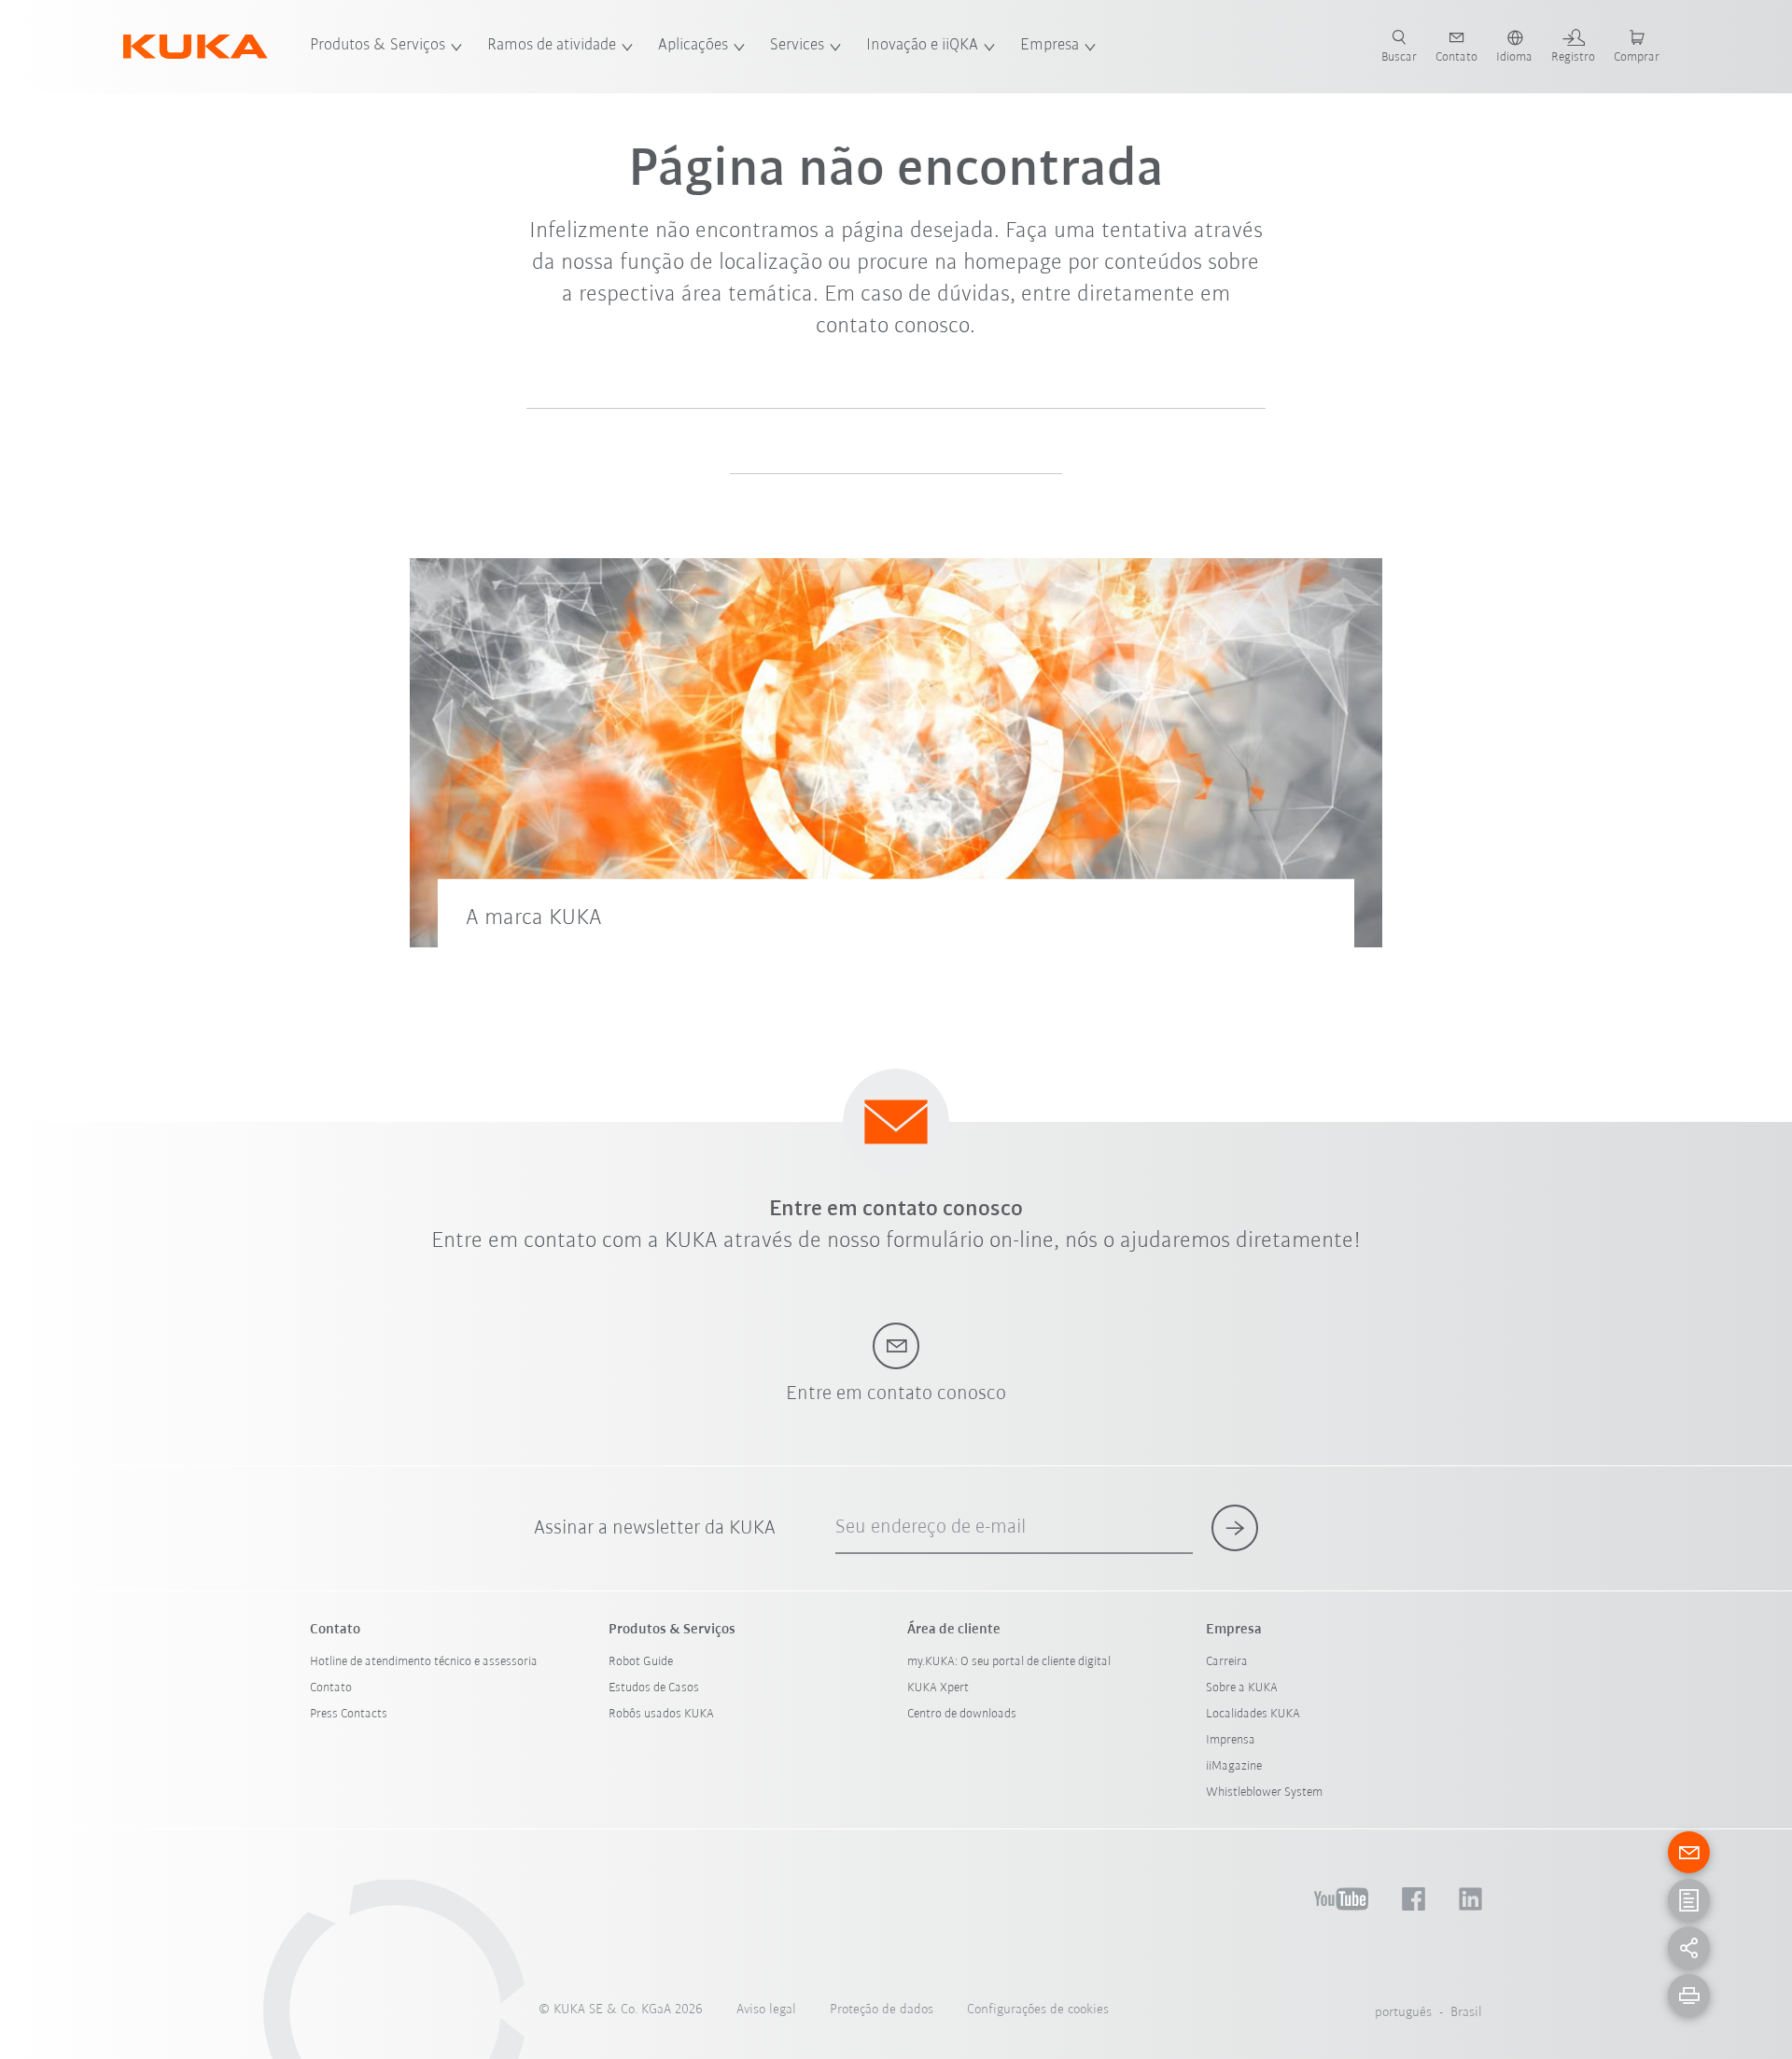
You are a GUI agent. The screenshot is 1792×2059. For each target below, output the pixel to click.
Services (797, 46)
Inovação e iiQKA (922, 46)
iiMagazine (1234, 1766)
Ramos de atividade (552, 46)
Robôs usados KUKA (661, 1714)
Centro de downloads (962, 1714)
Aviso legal (766, 2010)
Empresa (1050, 46)
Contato (331, 1688)
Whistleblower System (1264, 1793)
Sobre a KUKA (1242, 1688)
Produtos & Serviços (378, 46)
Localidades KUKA (1253, 1714)
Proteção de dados (882, 2010)
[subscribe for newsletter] (1235, 1528)
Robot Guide (641, 1662)
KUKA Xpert (938, 1688)
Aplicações (693, 46)
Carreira (1227, 1662)
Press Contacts (349, 1714)
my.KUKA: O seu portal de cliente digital (1009, 1662)
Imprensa (1231, 1740)
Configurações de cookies (1038, 2010)
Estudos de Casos (654, 1688)
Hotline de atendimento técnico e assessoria (424, 1662)
